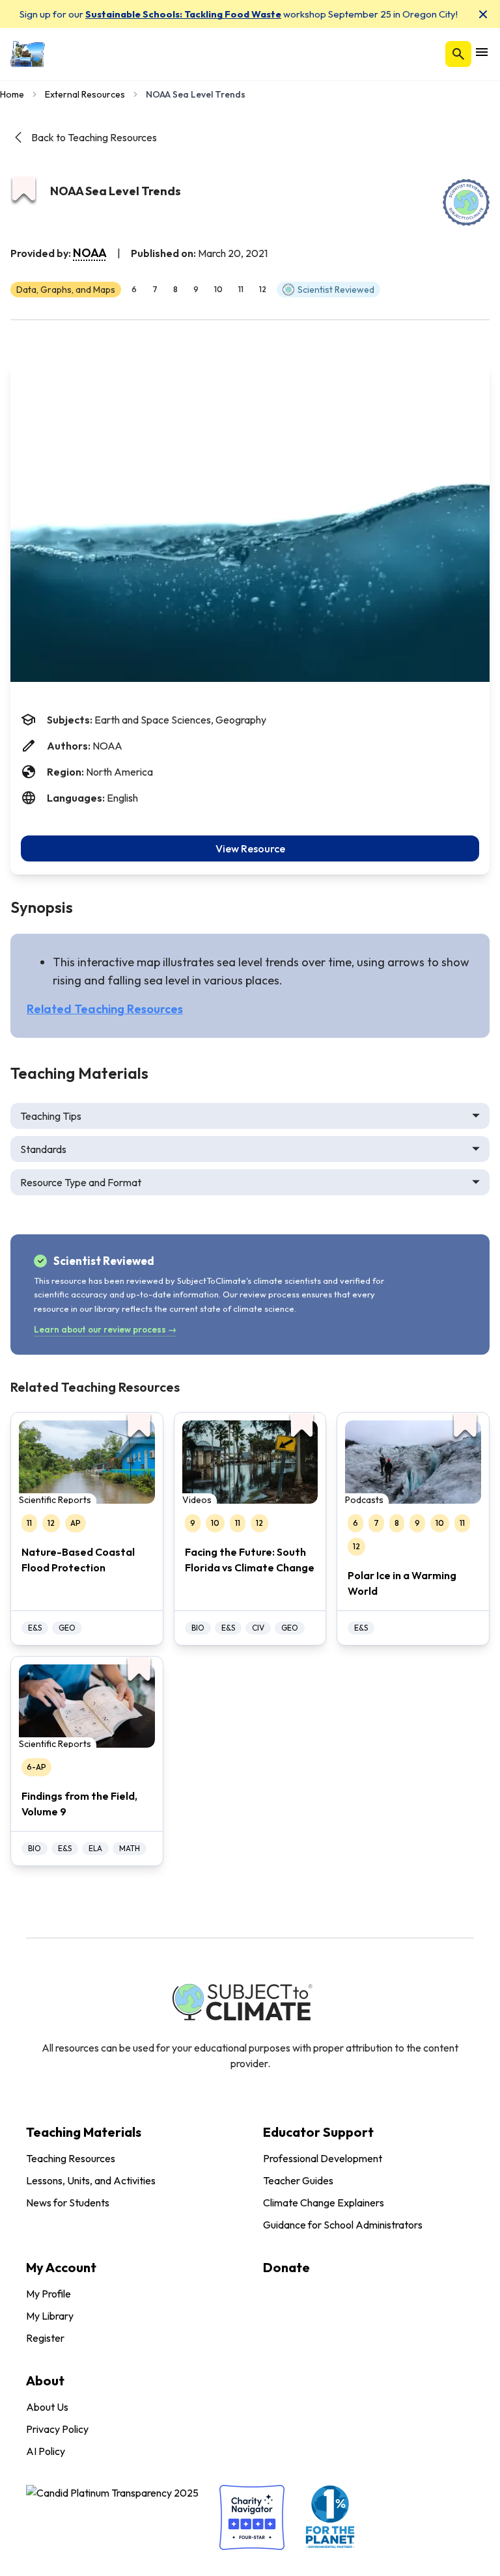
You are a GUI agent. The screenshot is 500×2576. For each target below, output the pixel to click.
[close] (483, 14)
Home (12, 94)
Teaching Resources (71, 2158)
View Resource (250, 848)
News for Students (68, 2203)
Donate (286, 2267)
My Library (50, 2316)
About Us (47, 2407)
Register (45, 2338)
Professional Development (323, 2158)
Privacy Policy (57, 2429)
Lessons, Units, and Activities (91, 2180)
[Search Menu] (458, 54)
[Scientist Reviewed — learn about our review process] (466, 202)
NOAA (90, 253)
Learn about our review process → (105, 1329)
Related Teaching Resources (105, 1009)
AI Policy (46, 2451)
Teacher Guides (298, 2180)
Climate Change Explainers (324, 2203)
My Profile (49, 2294)
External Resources (85, 94)
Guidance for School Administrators (343, 2225)
